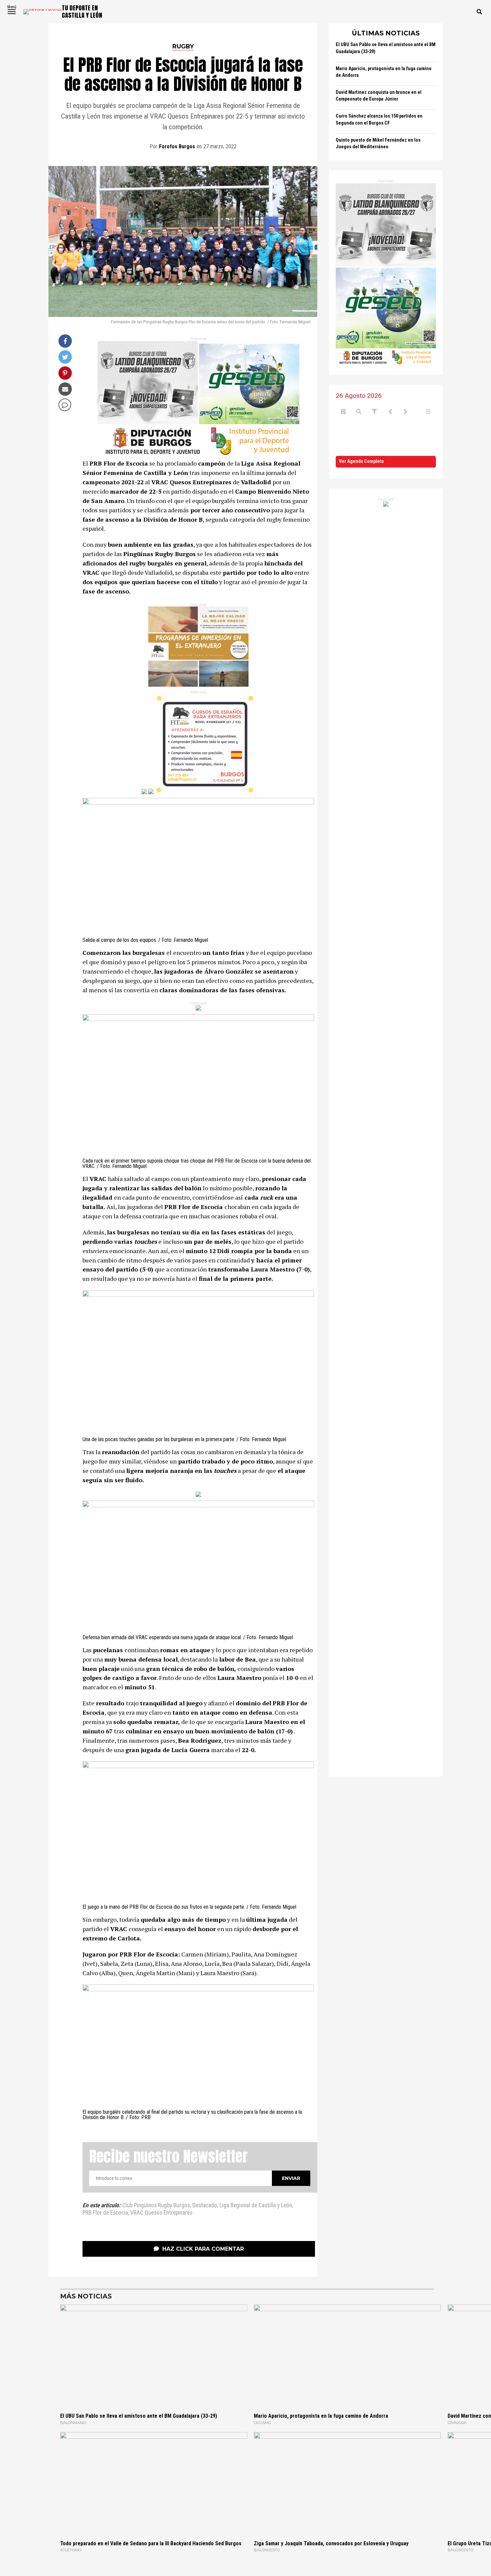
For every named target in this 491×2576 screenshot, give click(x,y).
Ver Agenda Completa (361, 461)
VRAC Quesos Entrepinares (161, 2213)
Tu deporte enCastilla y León (82, 12)
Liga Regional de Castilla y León (256, 2206)
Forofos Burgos (177, 146)
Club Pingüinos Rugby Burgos (156, 2206)
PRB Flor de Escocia (105, 2213)
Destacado (205, 2206)
